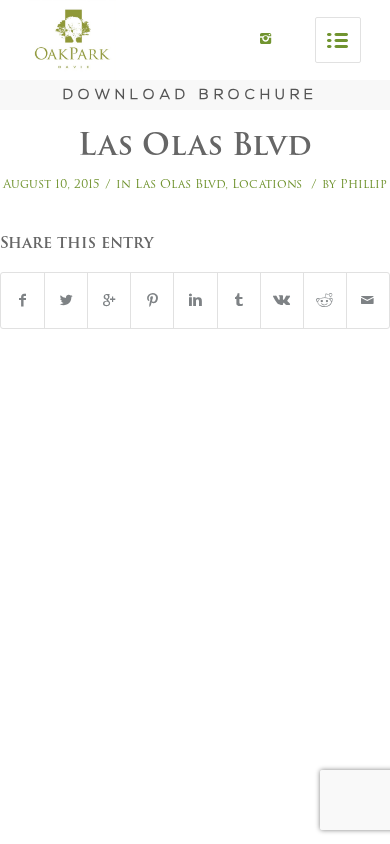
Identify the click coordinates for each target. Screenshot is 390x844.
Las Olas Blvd (195, 144)
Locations (267, 183)
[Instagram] (266, 39)
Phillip (363, 183)
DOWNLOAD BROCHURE (190, 95)
